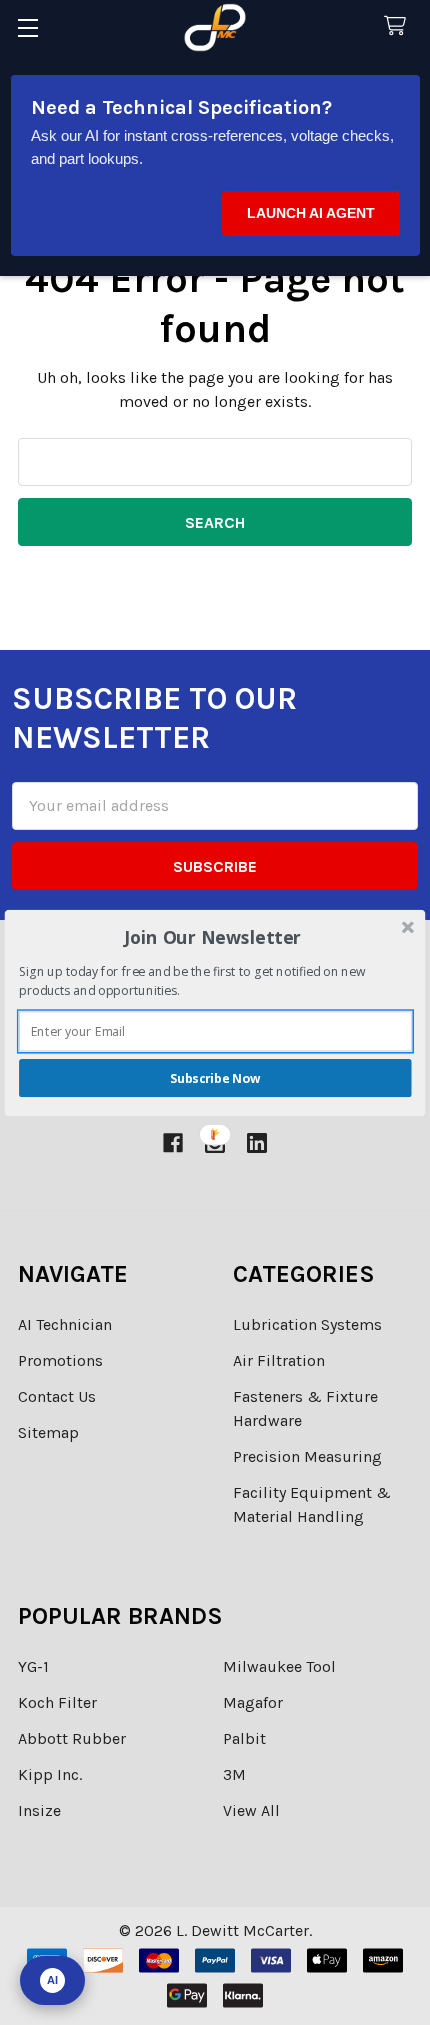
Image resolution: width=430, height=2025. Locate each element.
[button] (213, 937)
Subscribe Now (215, 1077)
